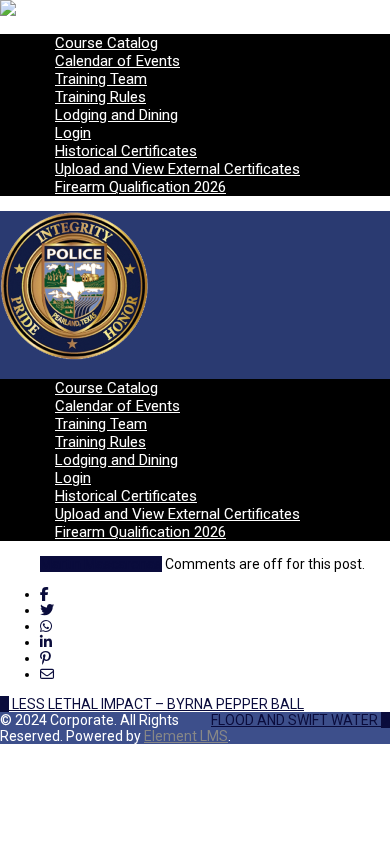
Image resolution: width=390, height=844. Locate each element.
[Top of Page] (6, 752)
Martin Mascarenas (101, 564)
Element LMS (186, 736)
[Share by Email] (47, 674)
